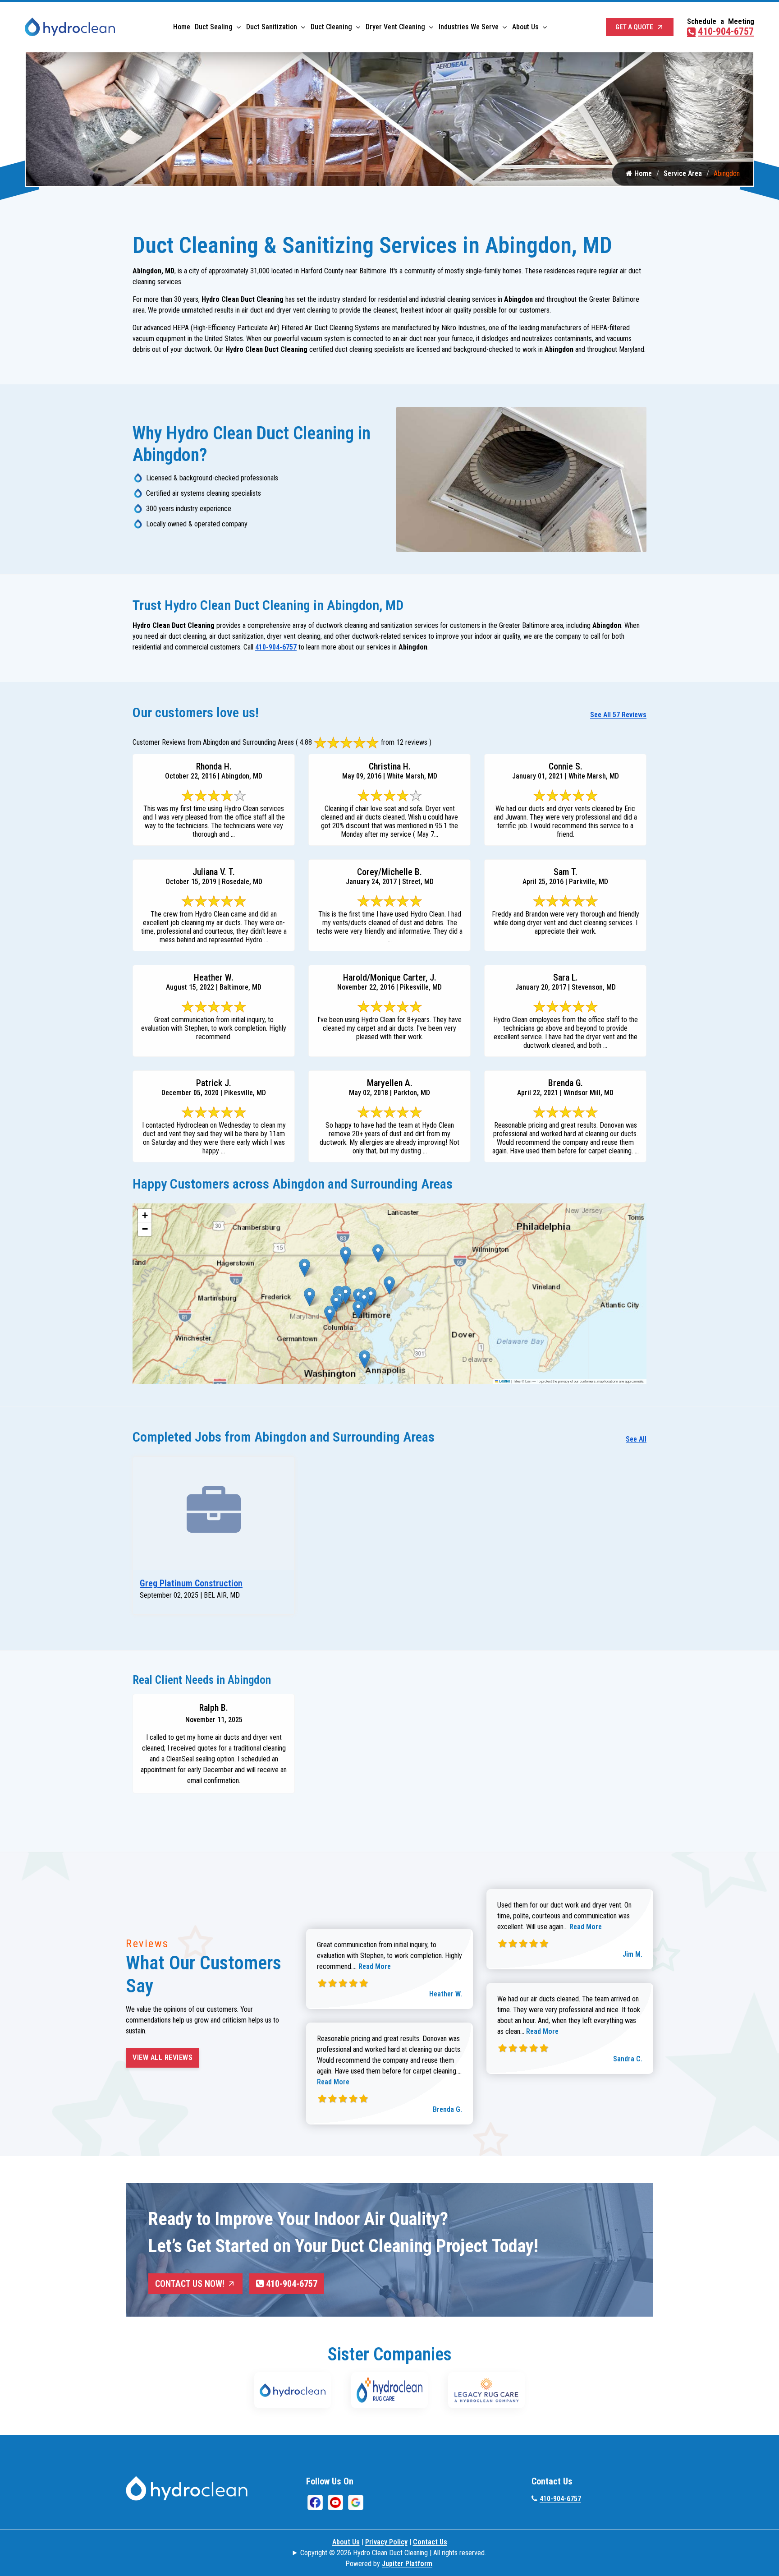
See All (636, 1439)
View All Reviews (163, 2058)
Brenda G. (447, 2109)
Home (182, 27)
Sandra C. (628, 2059)
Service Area (683, 173)
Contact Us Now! (190, 2284)
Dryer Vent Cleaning (395, 27)
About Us (525, 27)
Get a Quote (634, 27)
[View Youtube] (335, 2502)
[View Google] (356, 2502)
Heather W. (446, 1994)
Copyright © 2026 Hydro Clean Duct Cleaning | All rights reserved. (393, 2553)
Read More (375, 1966)
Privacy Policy (386, 2542)
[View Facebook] (315, 2502)
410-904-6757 (726, 31)
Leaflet (504, 1381)
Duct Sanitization (272, 27)
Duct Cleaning (331, 27)
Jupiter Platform (407, 2564)
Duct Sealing (214, 27)
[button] (305, 1268)
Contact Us (430, 2542)
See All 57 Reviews (618, 715)
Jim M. (632, 1954)
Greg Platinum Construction (191, 1583)
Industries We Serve (469, 27)
